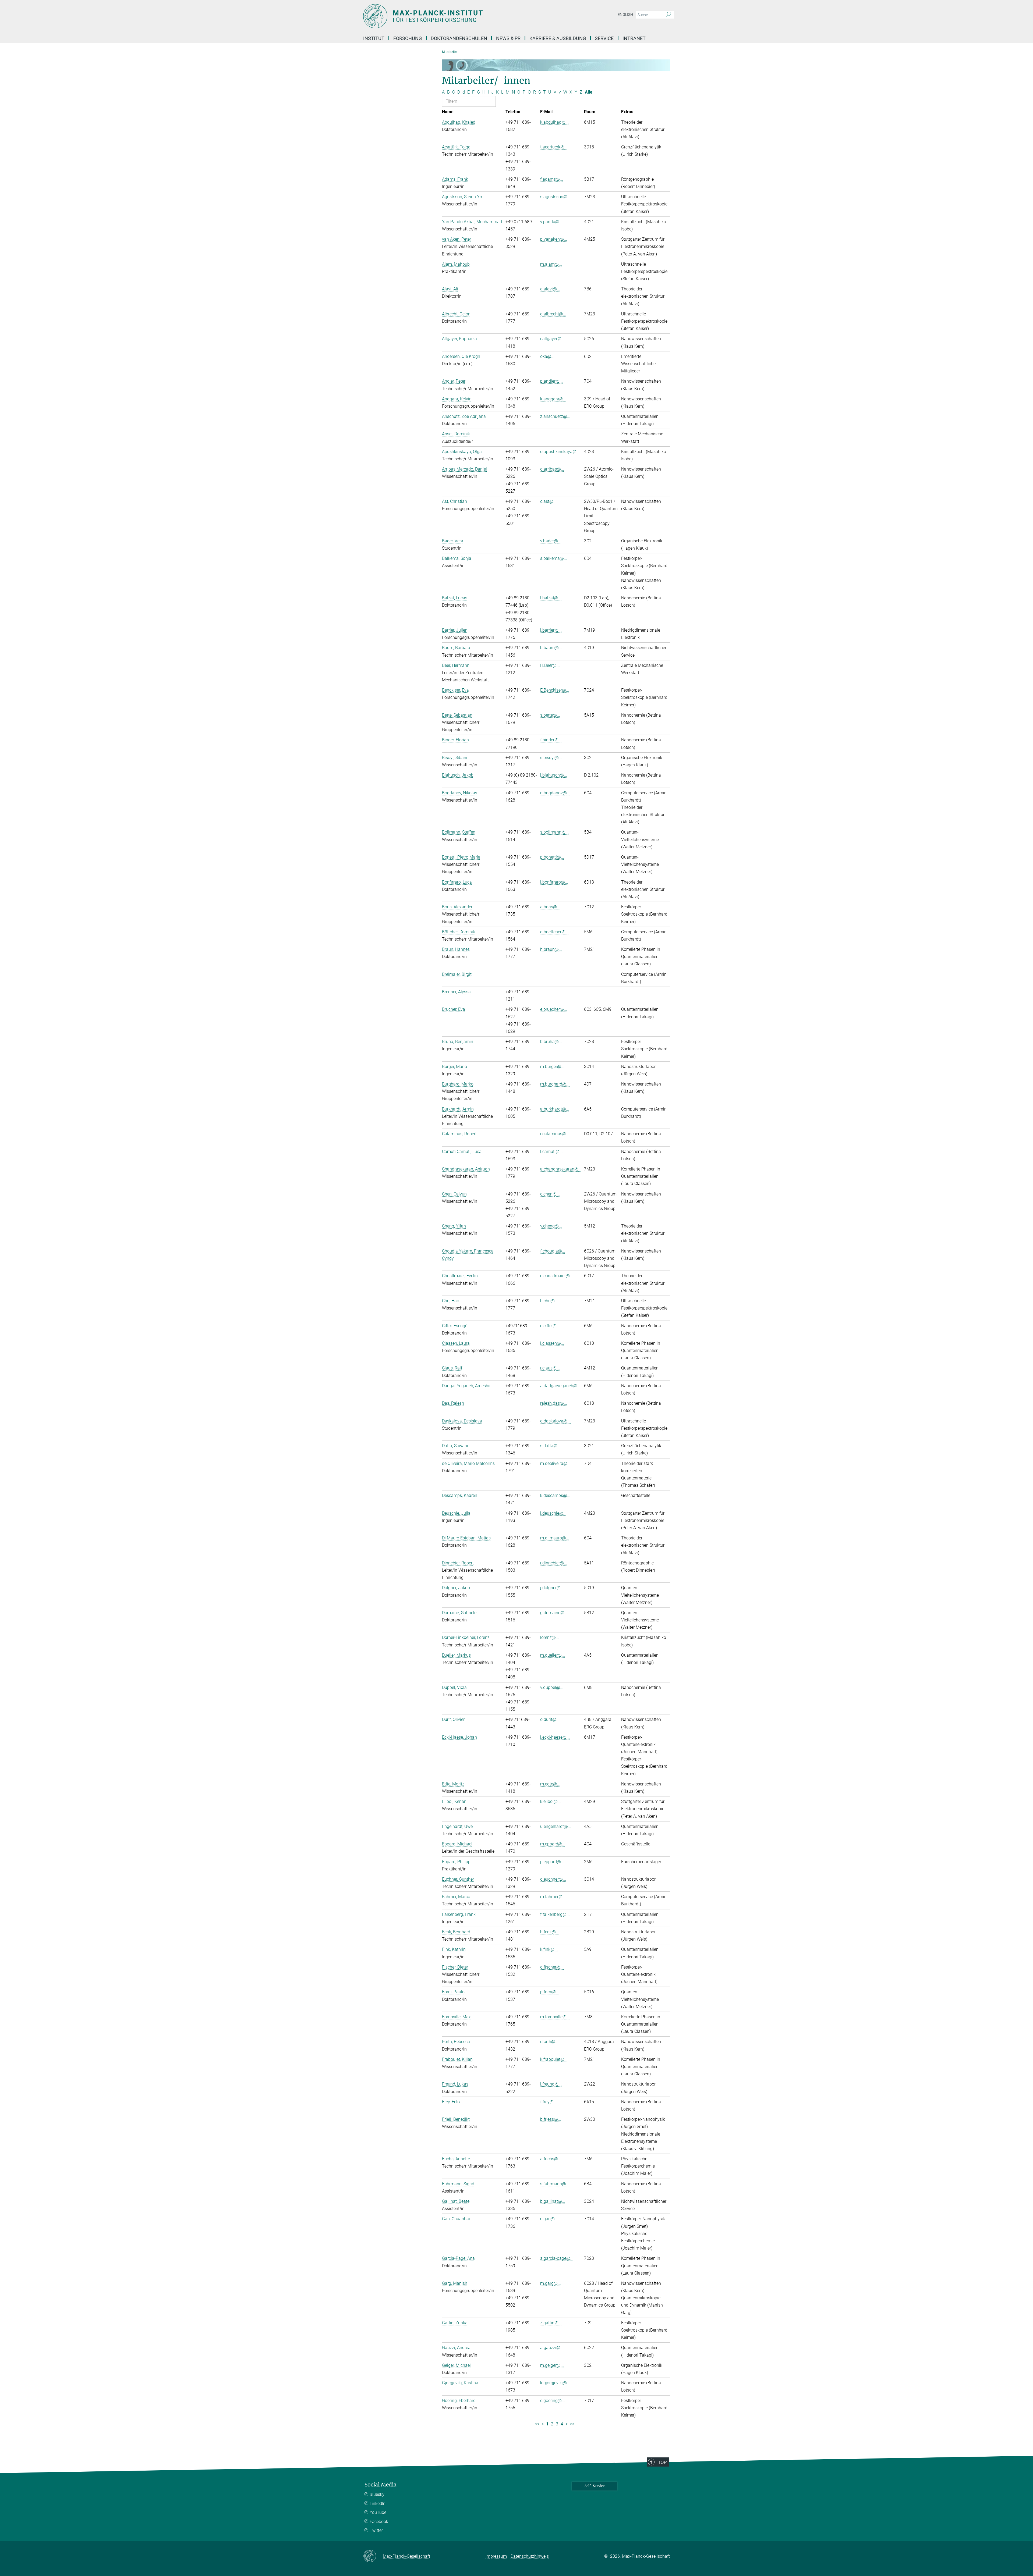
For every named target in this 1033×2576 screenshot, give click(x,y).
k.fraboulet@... (554, 2059)
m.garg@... (551, 2283)
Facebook (379, 2522)
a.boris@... (550, 907)
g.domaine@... (554, 1613)
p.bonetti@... (552, 857)
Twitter (376, 2530)
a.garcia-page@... (557, 2258)
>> (572, 2424)
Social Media (381, 2485)
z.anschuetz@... (555, 416)
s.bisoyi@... (551, 758)
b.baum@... (551, 648)
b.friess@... (551, 2119)
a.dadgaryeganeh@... (560, 1386)
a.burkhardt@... (555, 1109)
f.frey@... (549, 2102)
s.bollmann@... (554, 832)
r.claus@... (550, 1368)
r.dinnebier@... (554, 1563)
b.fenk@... (550, 1932)
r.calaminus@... (555, 1134)
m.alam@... (551, 264)
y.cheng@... (551, 1226)
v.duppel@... (552, 1687)
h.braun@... (551, 949)
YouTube (378, 2512)
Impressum (496, 2556)
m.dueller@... (553, 1655)
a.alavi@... (550, 289)
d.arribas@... (552, 469)
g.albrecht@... (553, 314)
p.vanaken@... (554, 239)
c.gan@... (549, 2219)
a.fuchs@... (551, 2159)
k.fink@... (549, 1949)
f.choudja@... (553, 1251)
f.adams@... (552, 179)
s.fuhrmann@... (555, 2184)
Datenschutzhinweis (530, 2556)
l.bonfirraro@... (554, 882)
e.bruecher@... (554, 1009)
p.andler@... (551, 381)
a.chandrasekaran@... (561, 1169)
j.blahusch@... (554, 775)
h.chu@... (549, 1301)
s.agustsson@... (555, 197)
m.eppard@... (553, 1844)
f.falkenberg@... (555, 1914)
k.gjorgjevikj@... (555, 2383)
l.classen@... (552, 1343)
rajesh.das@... (554, 1403)
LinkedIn (378, 2504)
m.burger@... (552, 1067)
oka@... (547, 356)
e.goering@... (553, 2401)
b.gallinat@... (553, 2201)
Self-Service (595, 2486)
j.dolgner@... (552, 1588)
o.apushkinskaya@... (560, 452)
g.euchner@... (553, 1879)
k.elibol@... (551, 1801)
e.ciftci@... (550, 1326)
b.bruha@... (551, 1042)
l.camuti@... (551, 1152)
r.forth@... (549, 2042)
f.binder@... (551, 740)
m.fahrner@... (553, 1897)
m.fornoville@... (555, 2017)
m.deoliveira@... (555, 1463)
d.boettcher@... (554, 932)
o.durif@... (550, 1719)
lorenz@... (550, 1637)
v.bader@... (551, 541)
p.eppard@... (552, 1862)
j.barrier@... (551, 630)
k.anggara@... (553, 399)
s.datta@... (550, 1446)
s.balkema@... (554, 558)
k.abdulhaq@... (554, 122)
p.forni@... (550, 1992)
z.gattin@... (551, 2323)
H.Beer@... (550, 665)
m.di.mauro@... (555, 1538)
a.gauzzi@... (552, 2348)
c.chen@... (550, 1194)
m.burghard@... (555, 1084)
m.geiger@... (552, 2365)
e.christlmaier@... (557, 1276)
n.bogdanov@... (555, 793)
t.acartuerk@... (554, 147)
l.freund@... (551, 2084)
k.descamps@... (555, 1495)
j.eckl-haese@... (555, 1737)
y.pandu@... (551, 222)
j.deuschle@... (553, 1513)
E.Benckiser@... (555, 690)
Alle (589, 92)
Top (662, 2462)
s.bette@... (550, 715)
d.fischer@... (552, 1967)
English (625, 15)
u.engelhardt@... (556, 1826)
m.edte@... (550, 1784)
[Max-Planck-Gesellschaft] (373, 2556)
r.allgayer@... (552, 339)
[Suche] (668, 15)
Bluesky (377, 2494)
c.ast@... (548, 501)
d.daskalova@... (555, 1421)
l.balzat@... (551, 598)
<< (537, 2424)
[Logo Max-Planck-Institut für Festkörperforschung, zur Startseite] (464, 16)
